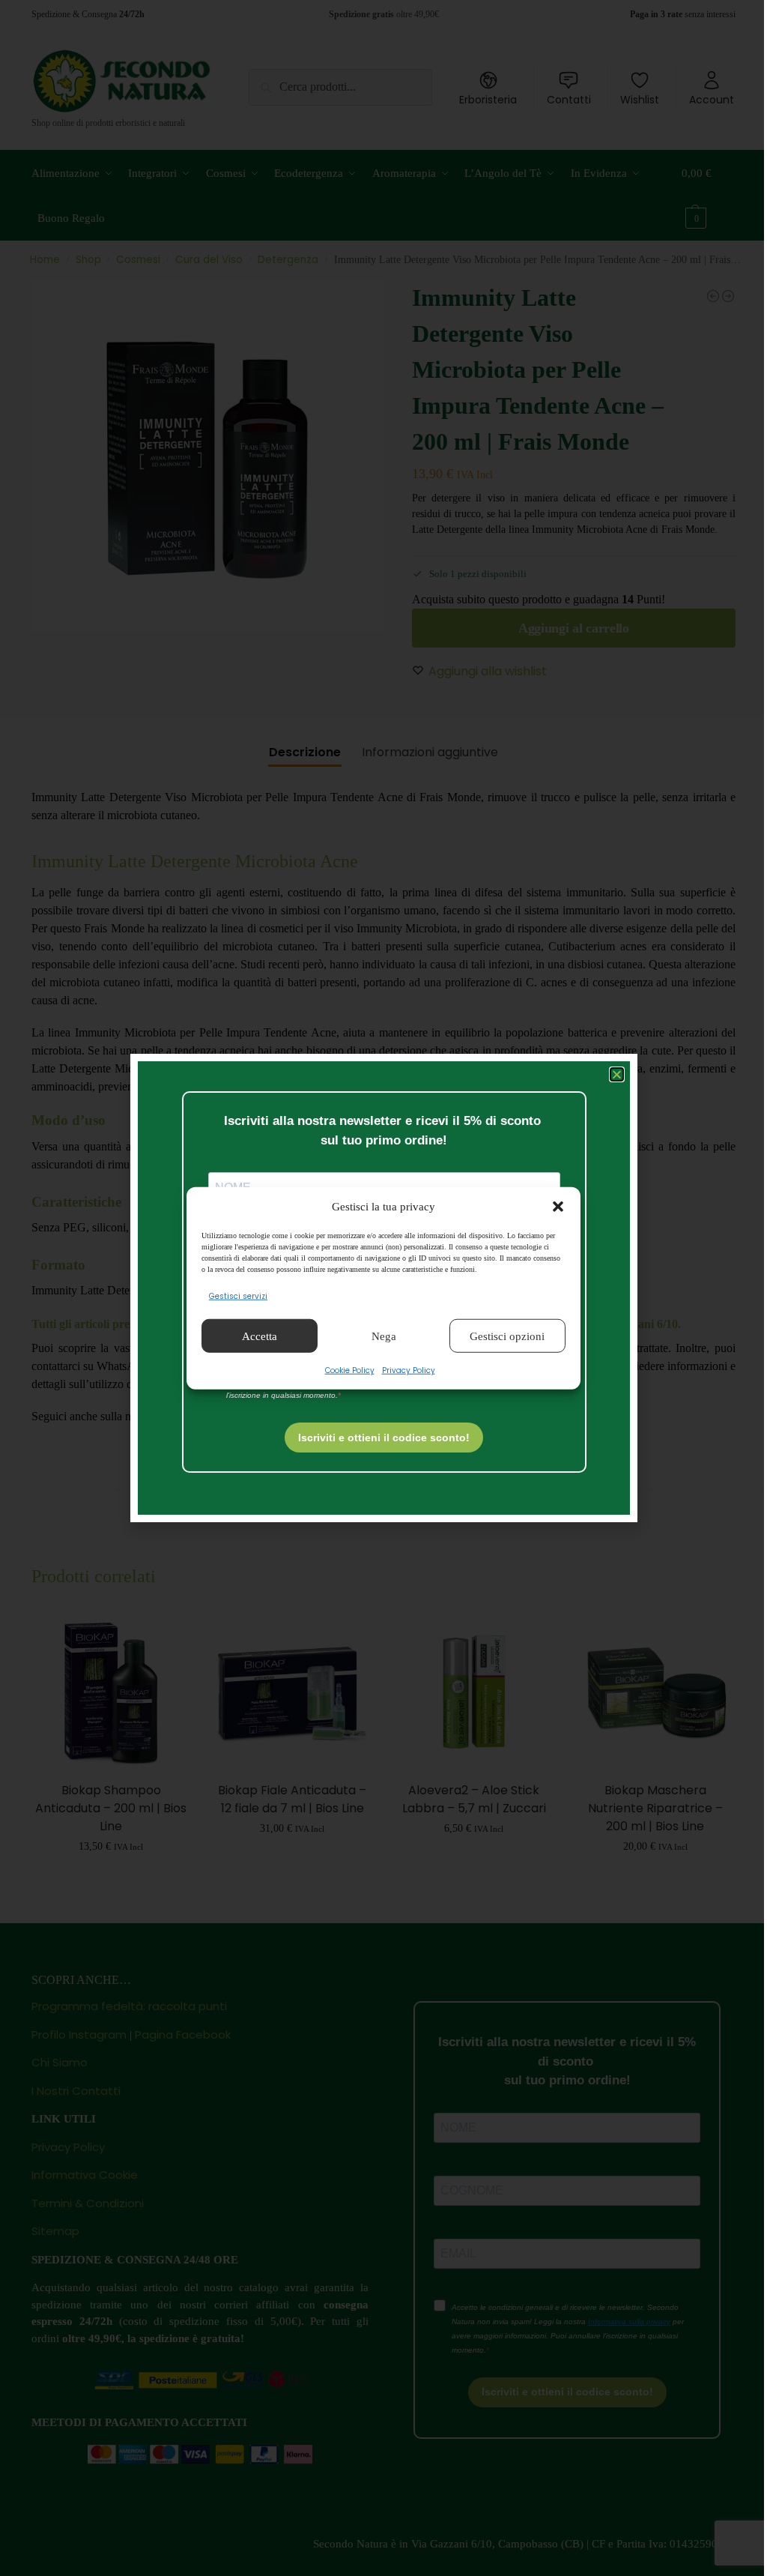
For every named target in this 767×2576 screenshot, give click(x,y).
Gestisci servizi (238, 1296)
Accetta (260, 1336)
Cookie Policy (350, 1370)
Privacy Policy (409, 1370)
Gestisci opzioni (507, 1336)
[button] (558, 1207)
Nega (384, 1336)
